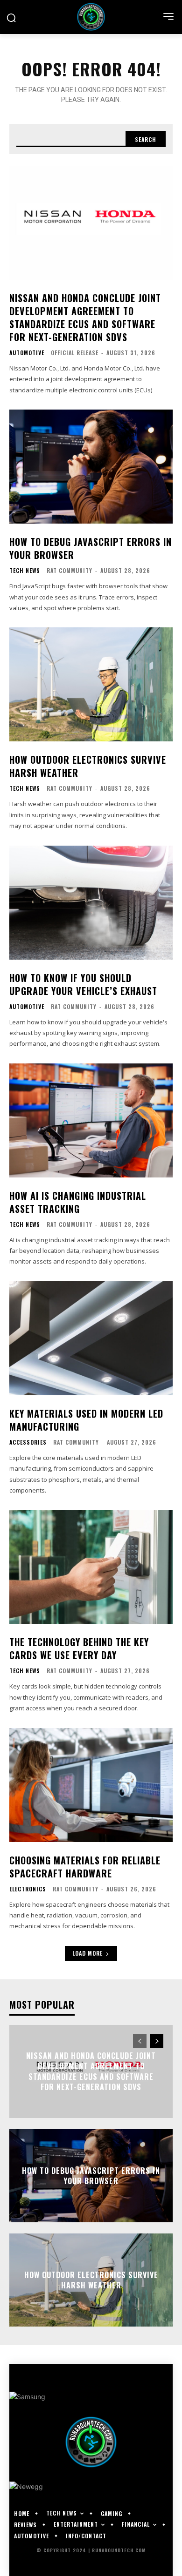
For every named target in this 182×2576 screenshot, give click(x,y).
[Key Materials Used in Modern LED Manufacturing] (91, 1338)
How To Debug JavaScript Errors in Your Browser (91, 548)
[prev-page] (140, 2041)
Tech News (25, 571)
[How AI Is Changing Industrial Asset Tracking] (91, 1120)
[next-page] (157, 2041)
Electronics (28, 1889)
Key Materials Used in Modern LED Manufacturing (86, 1420)
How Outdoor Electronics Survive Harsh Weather (88, 766)
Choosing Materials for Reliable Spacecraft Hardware (85, 1867)
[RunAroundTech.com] (91, 17)
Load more (87, 1953)
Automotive (27, 353)
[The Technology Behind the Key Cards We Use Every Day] (91, 1567)
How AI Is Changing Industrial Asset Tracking (78, 1202)
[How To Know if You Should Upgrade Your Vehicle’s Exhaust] (91, 903)
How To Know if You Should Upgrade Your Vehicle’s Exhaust (83, 984)
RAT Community (70, 570)
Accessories (28, 1442)
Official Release (75, 353)
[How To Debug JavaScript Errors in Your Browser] (91, 467)
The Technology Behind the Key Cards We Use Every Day (79, 1648)
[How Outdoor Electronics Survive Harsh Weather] (91, 684)
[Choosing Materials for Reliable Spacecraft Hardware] (91, 1785)
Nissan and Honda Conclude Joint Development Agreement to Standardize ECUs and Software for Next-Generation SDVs (85, 317)
